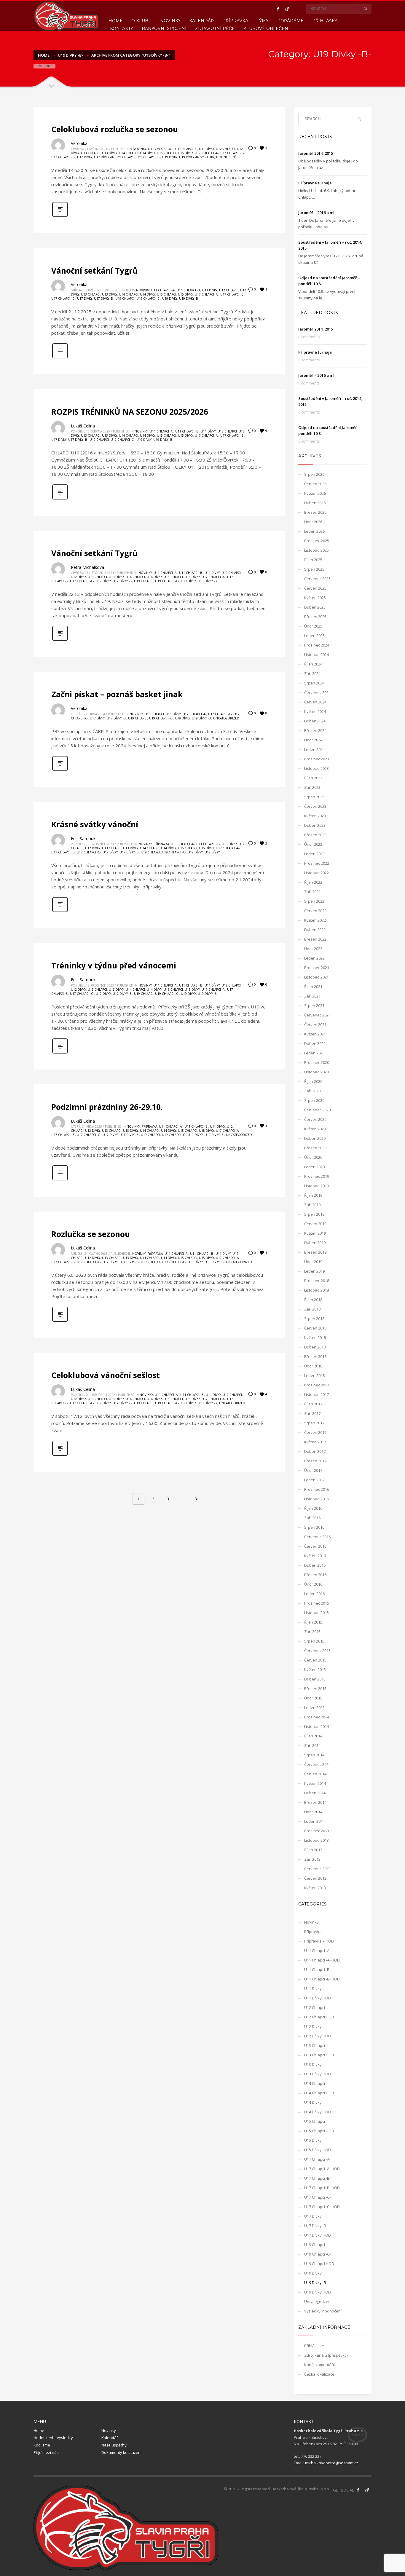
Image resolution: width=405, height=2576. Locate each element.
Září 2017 (312, 1413)
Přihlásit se (314, 2346)
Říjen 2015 (313, 1622)
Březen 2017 (315, 1461)
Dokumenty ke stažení (121, 2452)
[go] (366, 9)
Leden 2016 (314, 1594)
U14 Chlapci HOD (319, 2093)
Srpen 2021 (314, 1005)
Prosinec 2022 (317, 863)
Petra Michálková (87, 567)
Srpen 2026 (314, 474)
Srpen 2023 (314, 797)
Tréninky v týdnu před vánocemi (114, 965)
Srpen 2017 (314, 1423)
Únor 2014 (313, 1812)
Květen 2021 (315, 1034)
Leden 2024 (314, 749)
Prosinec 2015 (317, 1603)
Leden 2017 (314, 1480)
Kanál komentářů (320, 2365)
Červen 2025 (315, 588)
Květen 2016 (315, 1556)
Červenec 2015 (317, 1651)
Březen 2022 (315, 939)
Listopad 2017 (316, 1394)
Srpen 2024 (314, 683)
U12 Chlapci (225, 149)
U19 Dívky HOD (318, 2292)
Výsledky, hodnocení (218, 157)
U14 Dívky (148, 153)
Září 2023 (312, 787)
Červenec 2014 (317, 1764)
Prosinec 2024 (317, 645)
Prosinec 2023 (317, 759)
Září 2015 (312, 1632)
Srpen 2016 (314, 1527)
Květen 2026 (315, 493)
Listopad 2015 (316, 1613)
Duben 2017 (315, 1451)
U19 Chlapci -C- (148, 157)
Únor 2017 (313, 1470)
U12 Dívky (78, 577)
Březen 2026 (315, 512)
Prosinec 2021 (317, 968)
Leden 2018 (314, 1375)
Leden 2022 (314, 958)
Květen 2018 (315, 1338)
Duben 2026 (315, 503)
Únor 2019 (313, 1262)
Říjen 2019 (313, 1195)
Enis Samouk (83, 838)
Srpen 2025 (314, 569)
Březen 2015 (315, 1688)
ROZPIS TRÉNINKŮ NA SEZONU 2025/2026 (130, 412)
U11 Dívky (207, 149)
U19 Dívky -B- (189, 157)
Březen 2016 (315, 1575)
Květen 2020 (315, 1129)
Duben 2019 (315, 1243)
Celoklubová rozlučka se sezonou (115, 129)
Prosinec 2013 (317, 1831)
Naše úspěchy (114, 2445)
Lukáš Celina (83, 426)
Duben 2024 (315, 721)
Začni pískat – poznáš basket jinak (117, 694)
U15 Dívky (185, 153)
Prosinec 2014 (317, 1717)
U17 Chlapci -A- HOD (322, 2169)
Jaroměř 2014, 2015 (316, 153)
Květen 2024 (315, 711)
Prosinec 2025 (317, 541)
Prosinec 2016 (317, 1489)
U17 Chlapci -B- (232, 153)
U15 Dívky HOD (318, 2150)
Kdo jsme (42, 2445)
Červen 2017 (315, 1432)
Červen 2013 (315, 1878)
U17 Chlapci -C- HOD (322, 2207)
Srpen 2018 (314, 1319)
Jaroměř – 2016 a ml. (317, 213)
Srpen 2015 (314, 1641)
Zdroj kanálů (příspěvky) (326, 2355)
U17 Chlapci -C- (63, 157)
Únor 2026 (313, 522)
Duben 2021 (315, 1043)
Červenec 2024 (317, 692)
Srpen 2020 (314, 1100)
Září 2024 (312, 673)
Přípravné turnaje (315, 183)
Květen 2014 (315, 1783)
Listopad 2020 (316, 1072)
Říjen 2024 (313, 664)
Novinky (139, 149)
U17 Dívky (85, 157)
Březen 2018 (315, 1356)
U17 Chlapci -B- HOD (322, 2188)
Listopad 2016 (316, 1499)
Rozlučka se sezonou (91, 1234)
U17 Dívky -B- (104, 157)
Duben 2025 (315, 607)
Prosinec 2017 (317, 1385)
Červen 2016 (315, 1546)
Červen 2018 (315, 1328)
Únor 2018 (313, 1366)
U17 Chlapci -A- (207, 153)
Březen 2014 (315, 1802)
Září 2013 (312, 1859)
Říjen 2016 (313, 1508)
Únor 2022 (313, 949)
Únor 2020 (313, 1157)
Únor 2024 (313, 740)
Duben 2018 (315, 1347)
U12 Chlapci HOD (319, 2017)
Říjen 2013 (313, 1850)
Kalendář (110, 2438)
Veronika (79, 143)
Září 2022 (312, 892)
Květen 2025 (315, 598)
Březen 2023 (315, 835)
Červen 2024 (315, 702)
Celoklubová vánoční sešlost (106, 1375)
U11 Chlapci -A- (160, 149)
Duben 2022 (315, 930)
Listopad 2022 (316, 873)
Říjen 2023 (313, 778)
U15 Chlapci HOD (319, 2131)
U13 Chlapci (91, 153)
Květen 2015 (315, 1670)
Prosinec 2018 (317, 1281)
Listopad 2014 (316, 1726)
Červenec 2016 (317, 1537)
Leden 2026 (314, 531)
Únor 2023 (313, 844)
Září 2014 (312, 1745)
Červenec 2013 (317, 1869)
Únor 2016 (313, 1584)
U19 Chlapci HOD (319, 2264)
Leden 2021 (314, 1053)
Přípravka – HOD (319, 1941)
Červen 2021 (315, 1024)
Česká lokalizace (319, 2374)
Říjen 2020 (313, 1081)
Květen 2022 (315, 920)
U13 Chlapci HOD (319, 2055)
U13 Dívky (110, 153)
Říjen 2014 (313, 1736)
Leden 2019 (314, 1271)
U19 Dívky (170, 157)
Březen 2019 (315, 1252)
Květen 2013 (315, 1888)
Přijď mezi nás (46, 2452)
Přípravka (161, 844)
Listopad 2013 (316, 1840)
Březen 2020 (315, 1148)
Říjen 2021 (313, 987)
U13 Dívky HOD (318, 2074)
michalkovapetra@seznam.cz (332, 2463)
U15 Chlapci (166, 153)
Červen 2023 (315, 806)
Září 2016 (312, 1518)
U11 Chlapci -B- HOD (322, 1979)
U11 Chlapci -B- (185, 149)
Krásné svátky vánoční (95, 824)
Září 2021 (312, 996)
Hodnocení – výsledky (53, 2438)
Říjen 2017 (313, 1404)
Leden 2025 (314, 636)
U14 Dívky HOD (318, 2112)
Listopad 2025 (316, 550)
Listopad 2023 (316, 768)
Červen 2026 (315, 484)
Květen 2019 (315, 1233)
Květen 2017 (315, 1442)
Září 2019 (312, 1205)
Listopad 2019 (316, 1186)
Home (39, 2430)
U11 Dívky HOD (318, 1998)
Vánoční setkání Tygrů (94, 271)
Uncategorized (226, 718)
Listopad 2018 (316, 1290)
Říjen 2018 (313, 1300)
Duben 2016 (315, 1565)
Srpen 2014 (314, 1755)
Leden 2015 (314, 1707)
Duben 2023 (315, 825)
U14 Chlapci (129, 153)
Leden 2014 (314, 1821)
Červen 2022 (315, 911)
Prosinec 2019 (317, 1176)
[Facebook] (278, 9)
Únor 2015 (313, 1698)
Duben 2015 (315, 1679)
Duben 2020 (315, 1138)
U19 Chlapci (125, 157)
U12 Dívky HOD (318, 2036)
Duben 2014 (315, 1793)
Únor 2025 (313, 626)
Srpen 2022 (314, 901)
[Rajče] (287, 9)
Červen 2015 (315, 1660)
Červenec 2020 (317, 1110)
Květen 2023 (315, 816)
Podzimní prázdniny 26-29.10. (107, 1107)
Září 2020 (312, 1091)
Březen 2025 (315, 617)
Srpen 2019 (314, 1214)
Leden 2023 (314, 854)
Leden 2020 (314, 1167)
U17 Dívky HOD (318, 2235)
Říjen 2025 (313, 560)
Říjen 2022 (313, 882)
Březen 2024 (315, 730)
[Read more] (60, 216)
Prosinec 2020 (317, 1062)
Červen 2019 (315, 1224)
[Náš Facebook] (358, 2490)
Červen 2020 (315, 1119)
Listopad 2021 (316, 977)
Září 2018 (312, 1309)
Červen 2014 (315, 1774)
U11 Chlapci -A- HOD (322, 1960)
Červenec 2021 (317, 1015)
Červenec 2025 (317, 579)
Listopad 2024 (316, 655)
